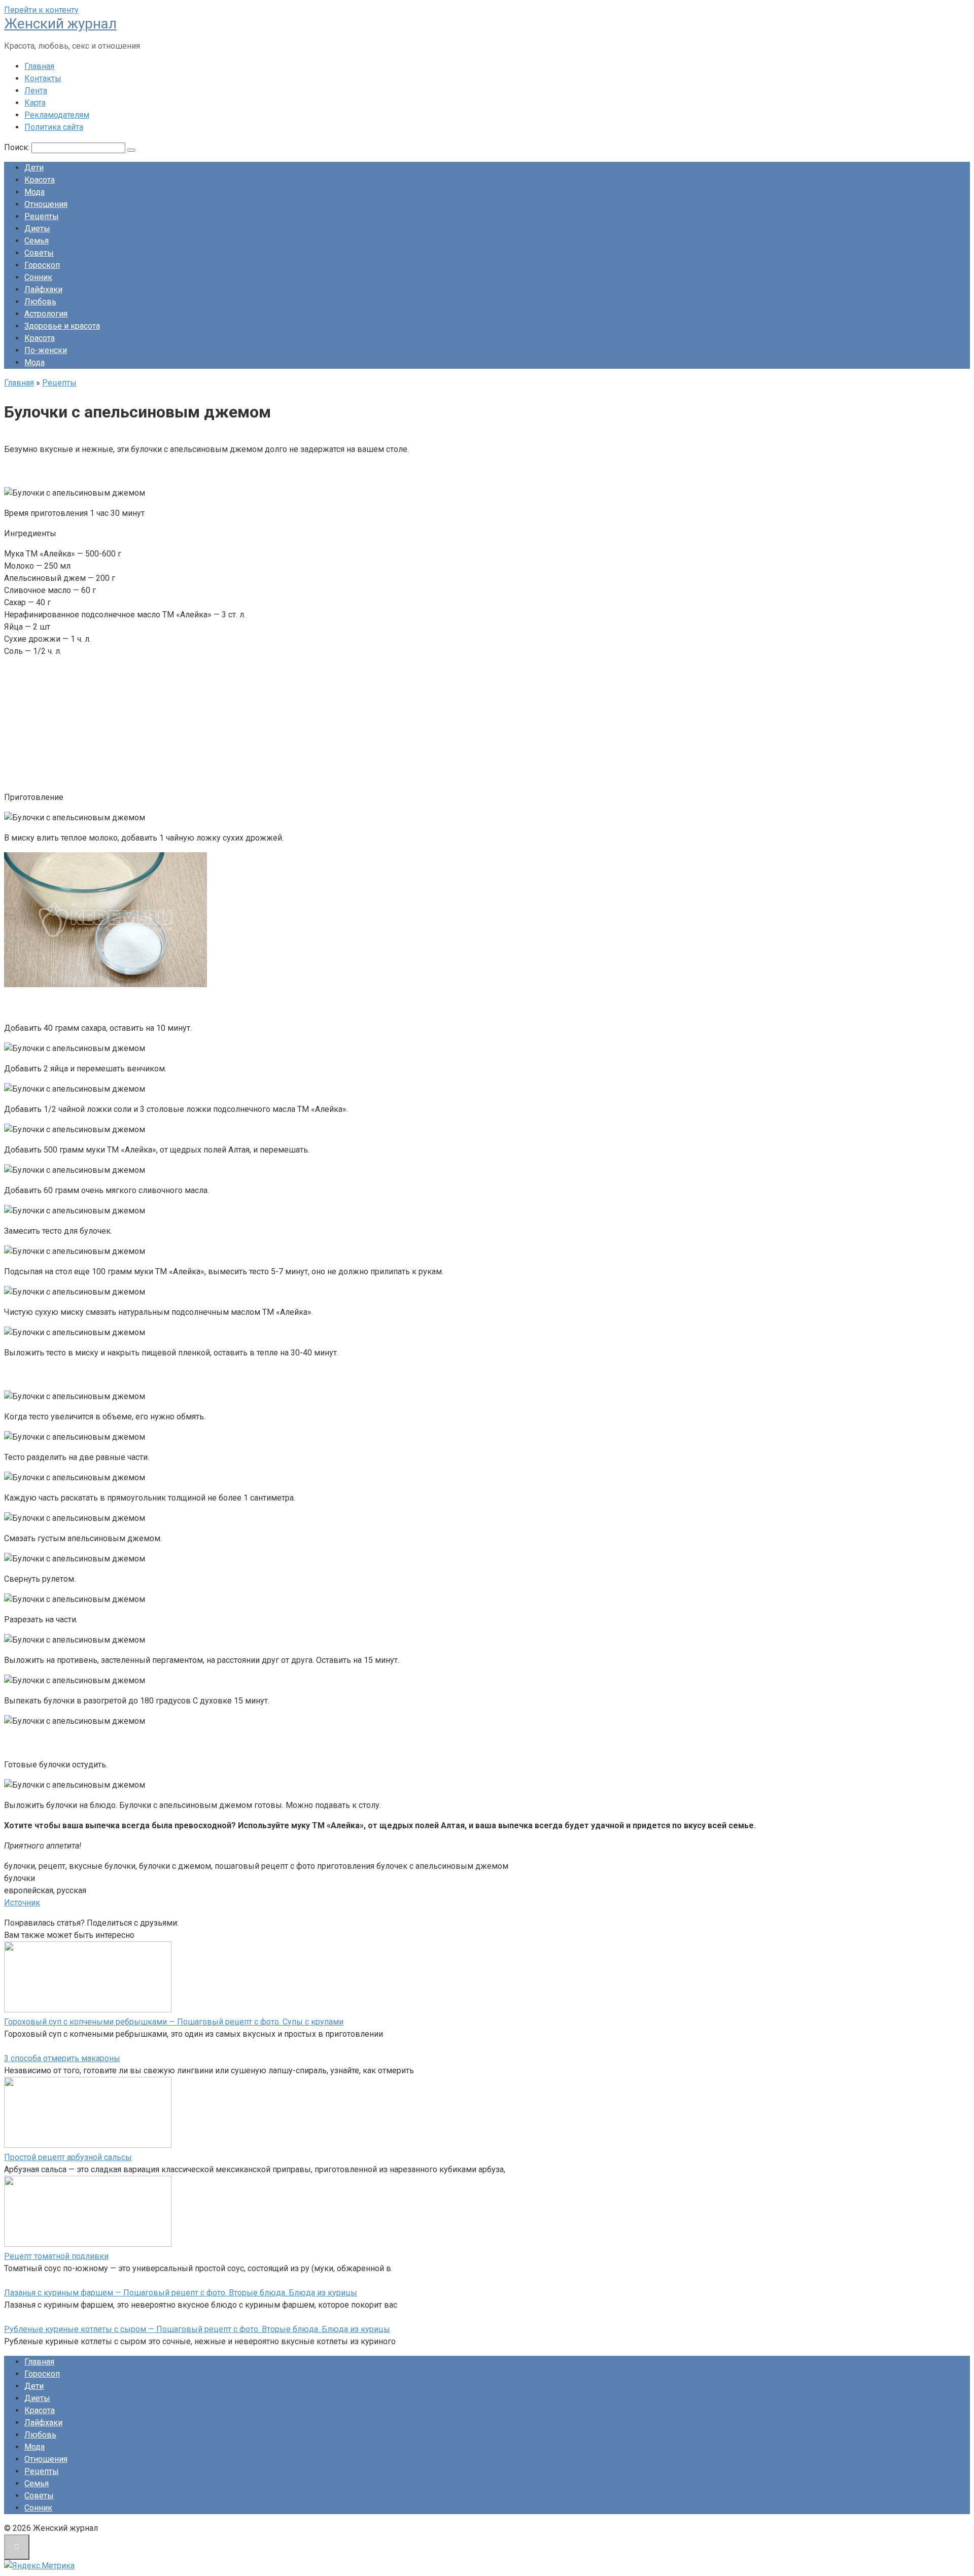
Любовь (40, 302)
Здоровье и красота (62, 326)
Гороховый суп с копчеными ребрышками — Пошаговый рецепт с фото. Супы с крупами (174, 2022)
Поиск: (18, 147)
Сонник (38, 277)
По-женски (46, 350)
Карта (35, 103)
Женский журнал (60, 24)
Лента (36, 91)
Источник (22, 1903)
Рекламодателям (57, 115)
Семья (37, 241)
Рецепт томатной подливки (56, 2256)
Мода (34, 192)
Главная (39, 66)
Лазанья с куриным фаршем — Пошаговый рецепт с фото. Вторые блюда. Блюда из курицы (181, 2293)
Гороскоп (42, 265)
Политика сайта (54, 127)
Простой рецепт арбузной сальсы (68, 2157)
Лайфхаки (43, 289)
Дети (34, 168)
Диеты (37, 229)
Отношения (46, 204)
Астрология (46, 314)
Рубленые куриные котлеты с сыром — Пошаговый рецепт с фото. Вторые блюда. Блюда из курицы (197, 2329)
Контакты (43, 78)
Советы (39, 253)
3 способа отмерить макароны (62, 2058)
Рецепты (42, 216)
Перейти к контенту (41, 10)
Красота (40, 180)
